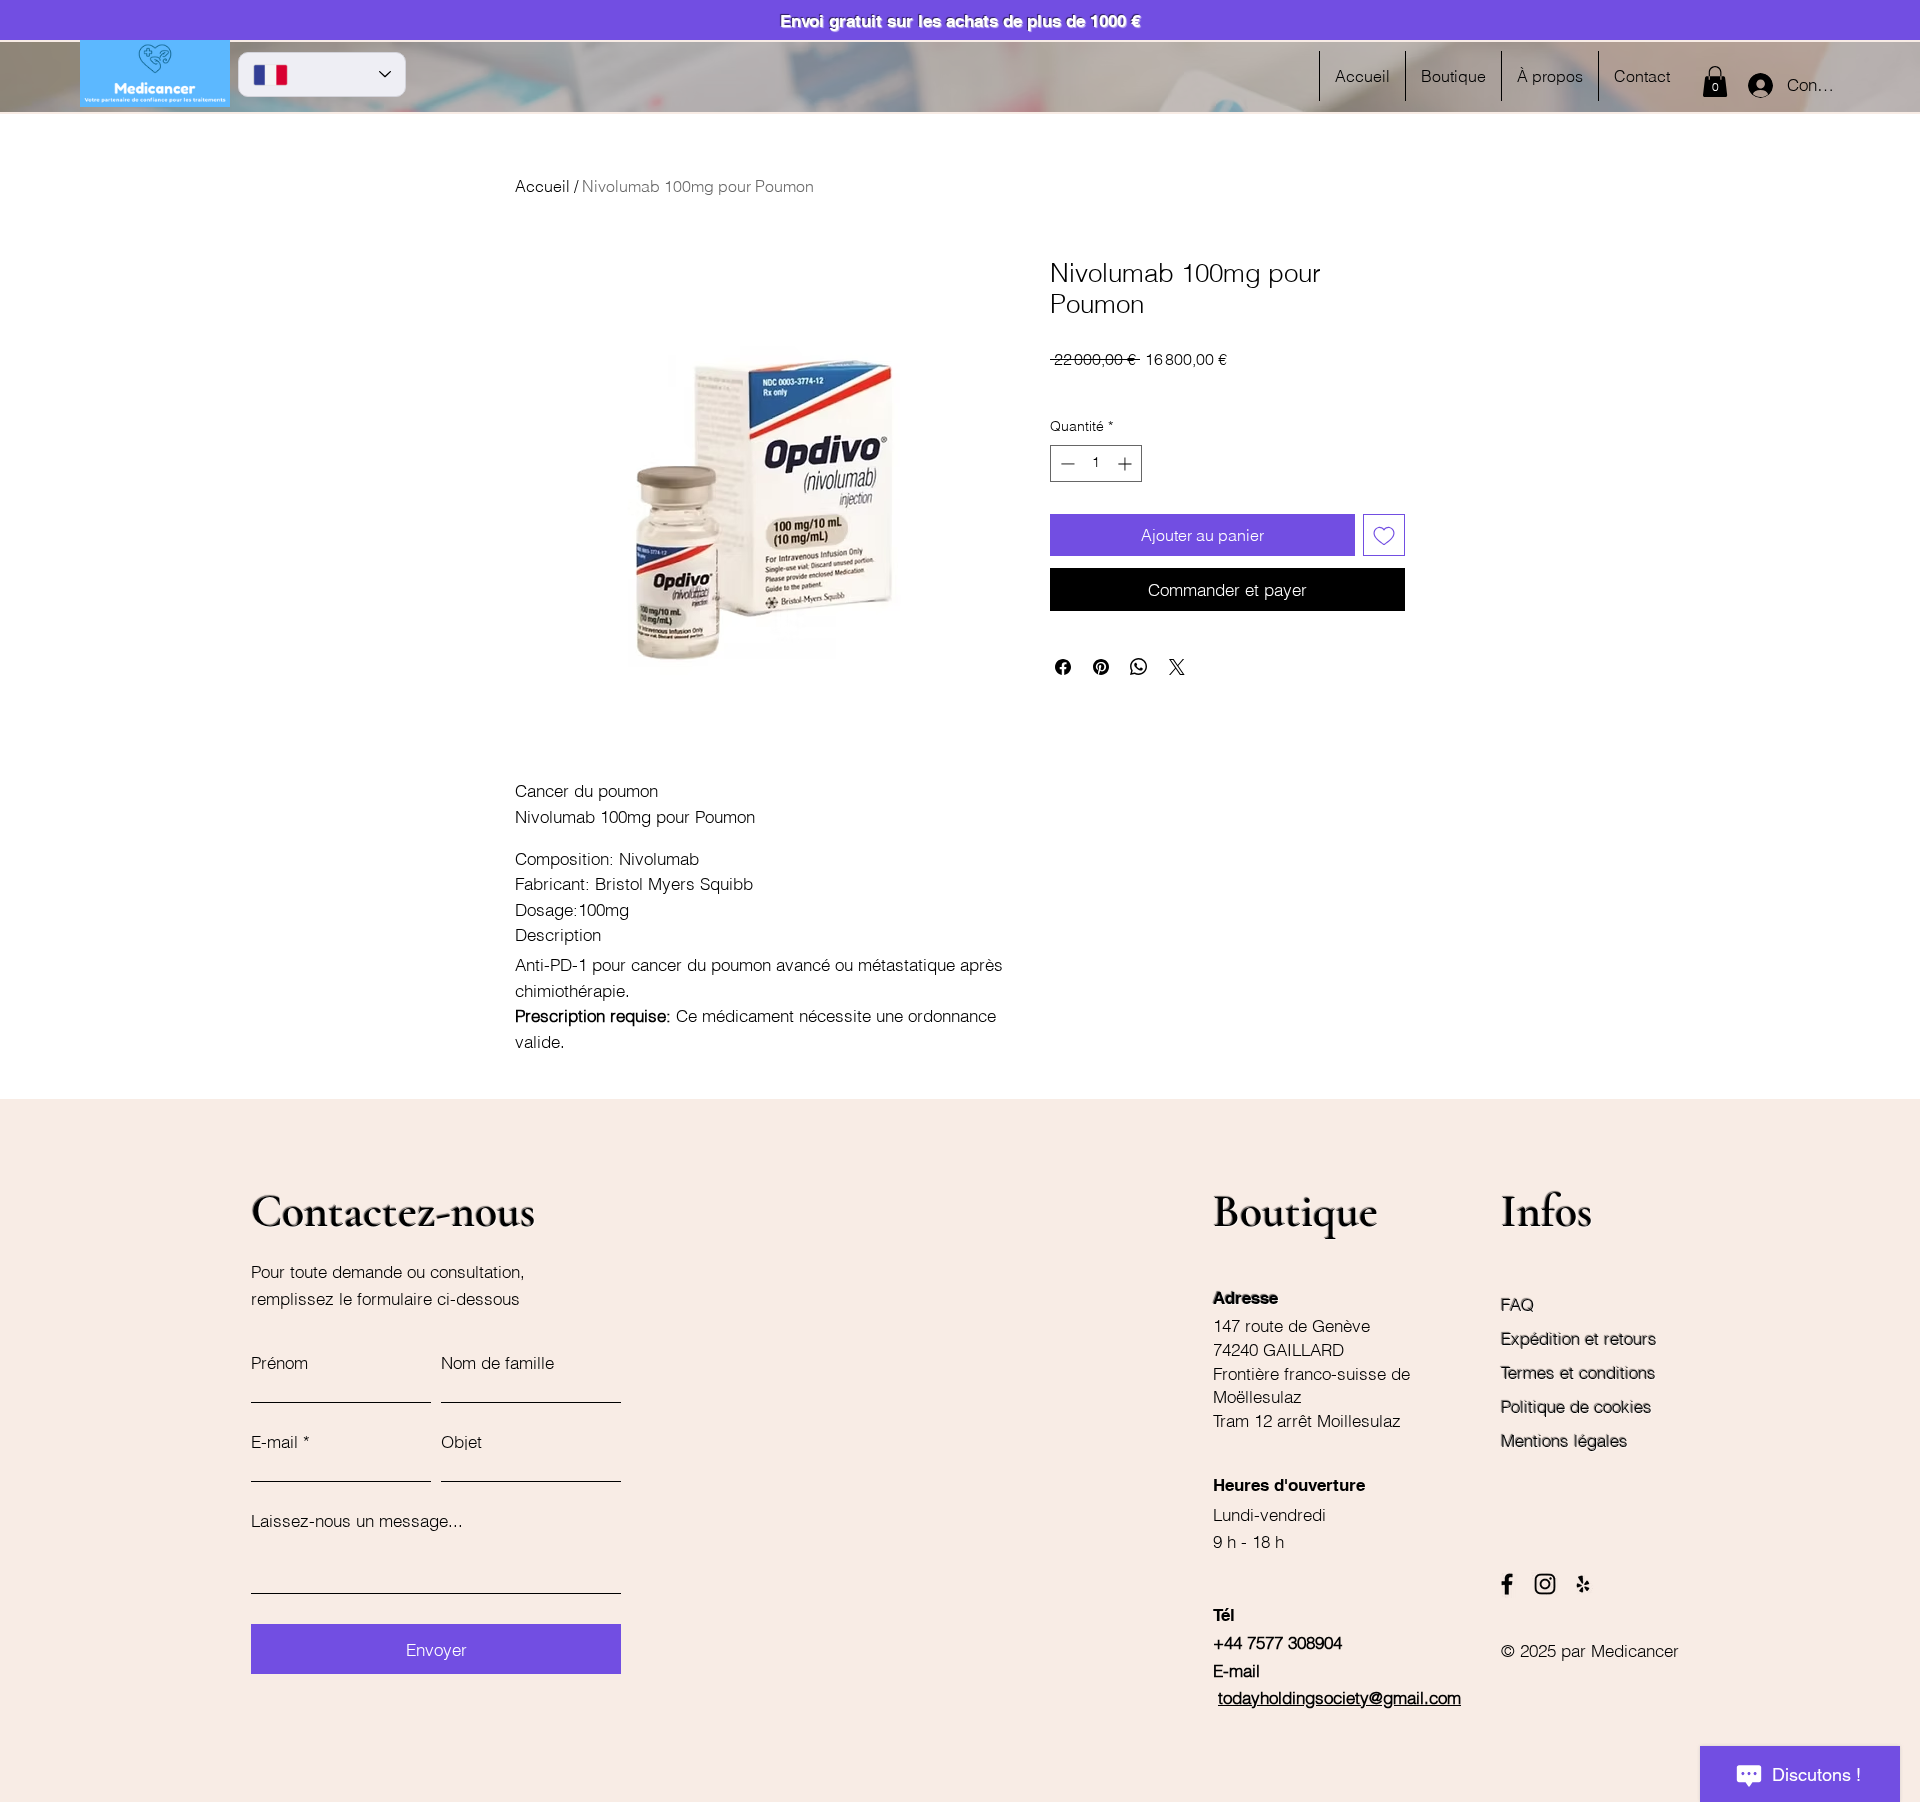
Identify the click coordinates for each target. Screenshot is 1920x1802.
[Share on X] (1177, 667)
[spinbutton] (1096, 463)
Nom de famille (497, 1362)
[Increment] (1126, 463)
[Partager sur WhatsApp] (1139, 667)
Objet (461, 1441)
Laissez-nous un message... (357, 1520)
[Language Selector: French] (322, 74)
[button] (1715, 81)
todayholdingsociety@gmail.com (1339, 1697)
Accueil (542, 186)
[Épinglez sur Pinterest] (1101, 667)
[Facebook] (1507, 1584)
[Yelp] (1583, 1584)
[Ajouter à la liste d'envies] (1384, 535)
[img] (155, 103)
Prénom (279, 1362)
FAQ (1517, 1304)
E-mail (274, 1441)
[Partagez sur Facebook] (1063, 667)
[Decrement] (1065, 463)
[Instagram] (1545, 1584)
